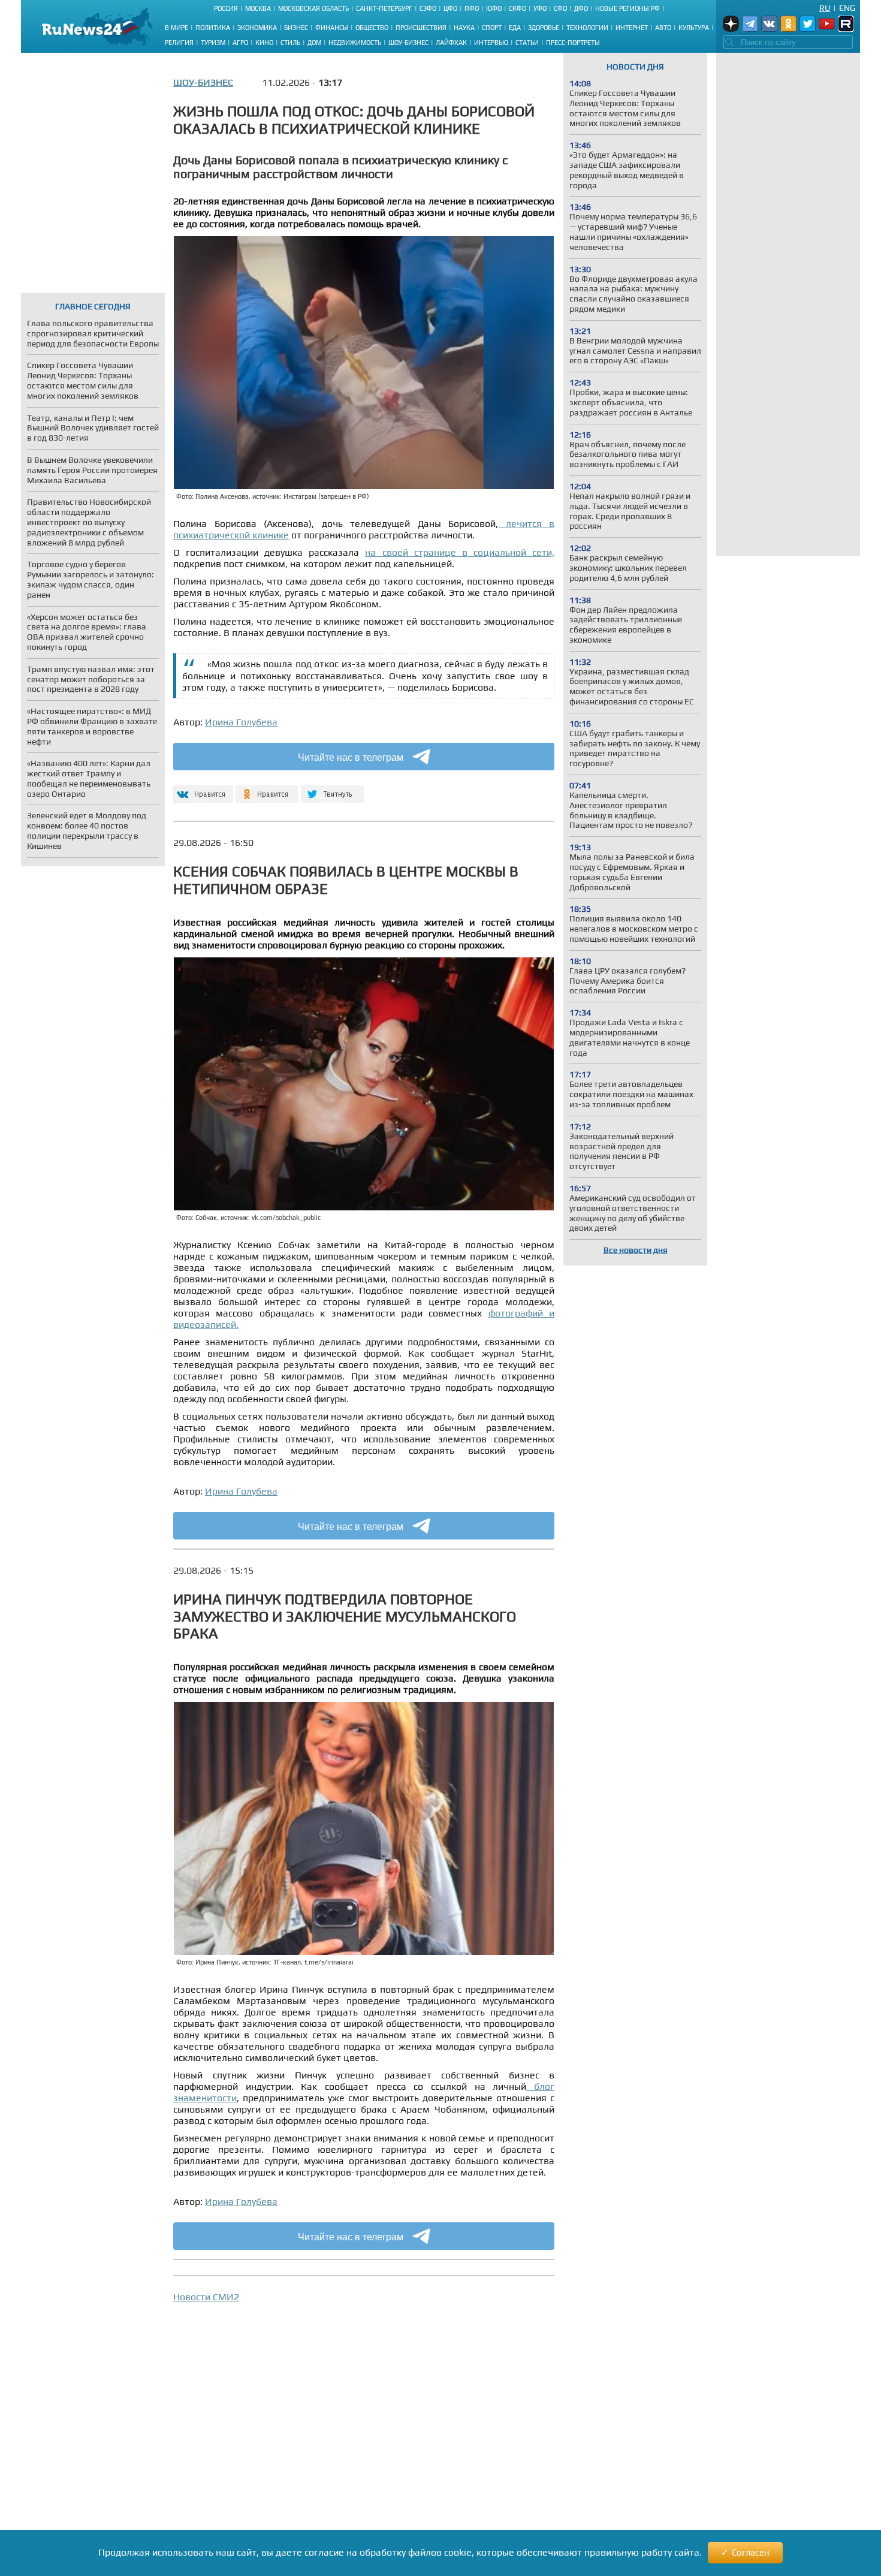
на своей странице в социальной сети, (460, 552)
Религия (179, 43)
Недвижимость (355, 43)
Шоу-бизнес (408, 43)
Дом (314, 43)
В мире (176, 28)
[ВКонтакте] (202, 789)
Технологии (587, 28)
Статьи (527, 43)
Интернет (632, 28)
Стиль (290, 43)
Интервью (491, 43)
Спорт (492, 28)
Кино (264, 43)
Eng (847, 8)
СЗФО (428, 8)
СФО (560, 8)
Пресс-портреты (573, 43)
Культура (694, 28)
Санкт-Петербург (384, 8)
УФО (540, 8)
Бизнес (296, 28)
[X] (332, 789)
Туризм (213, 43)
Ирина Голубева (241, 722)
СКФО (518, 8)
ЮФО (494, 8)
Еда (515, 28)
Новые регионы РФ (627, 8)
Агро (240, 43)
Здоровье (544, 28)
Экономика (257, 28)
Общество (372, 28)
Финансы (332, 28)
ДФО (581, 8)
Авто (663, 28)
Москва (258, 8)
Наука (464, 28)
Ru (825, 8)
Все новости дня (636, 1250)
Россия (226, 8)
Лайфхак (451, 43)
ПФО (472, 8)
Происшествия (421, 28)
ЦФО (450, 8)
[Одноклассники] (267, 789)
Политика (213, 28)
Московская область (313, 8)
